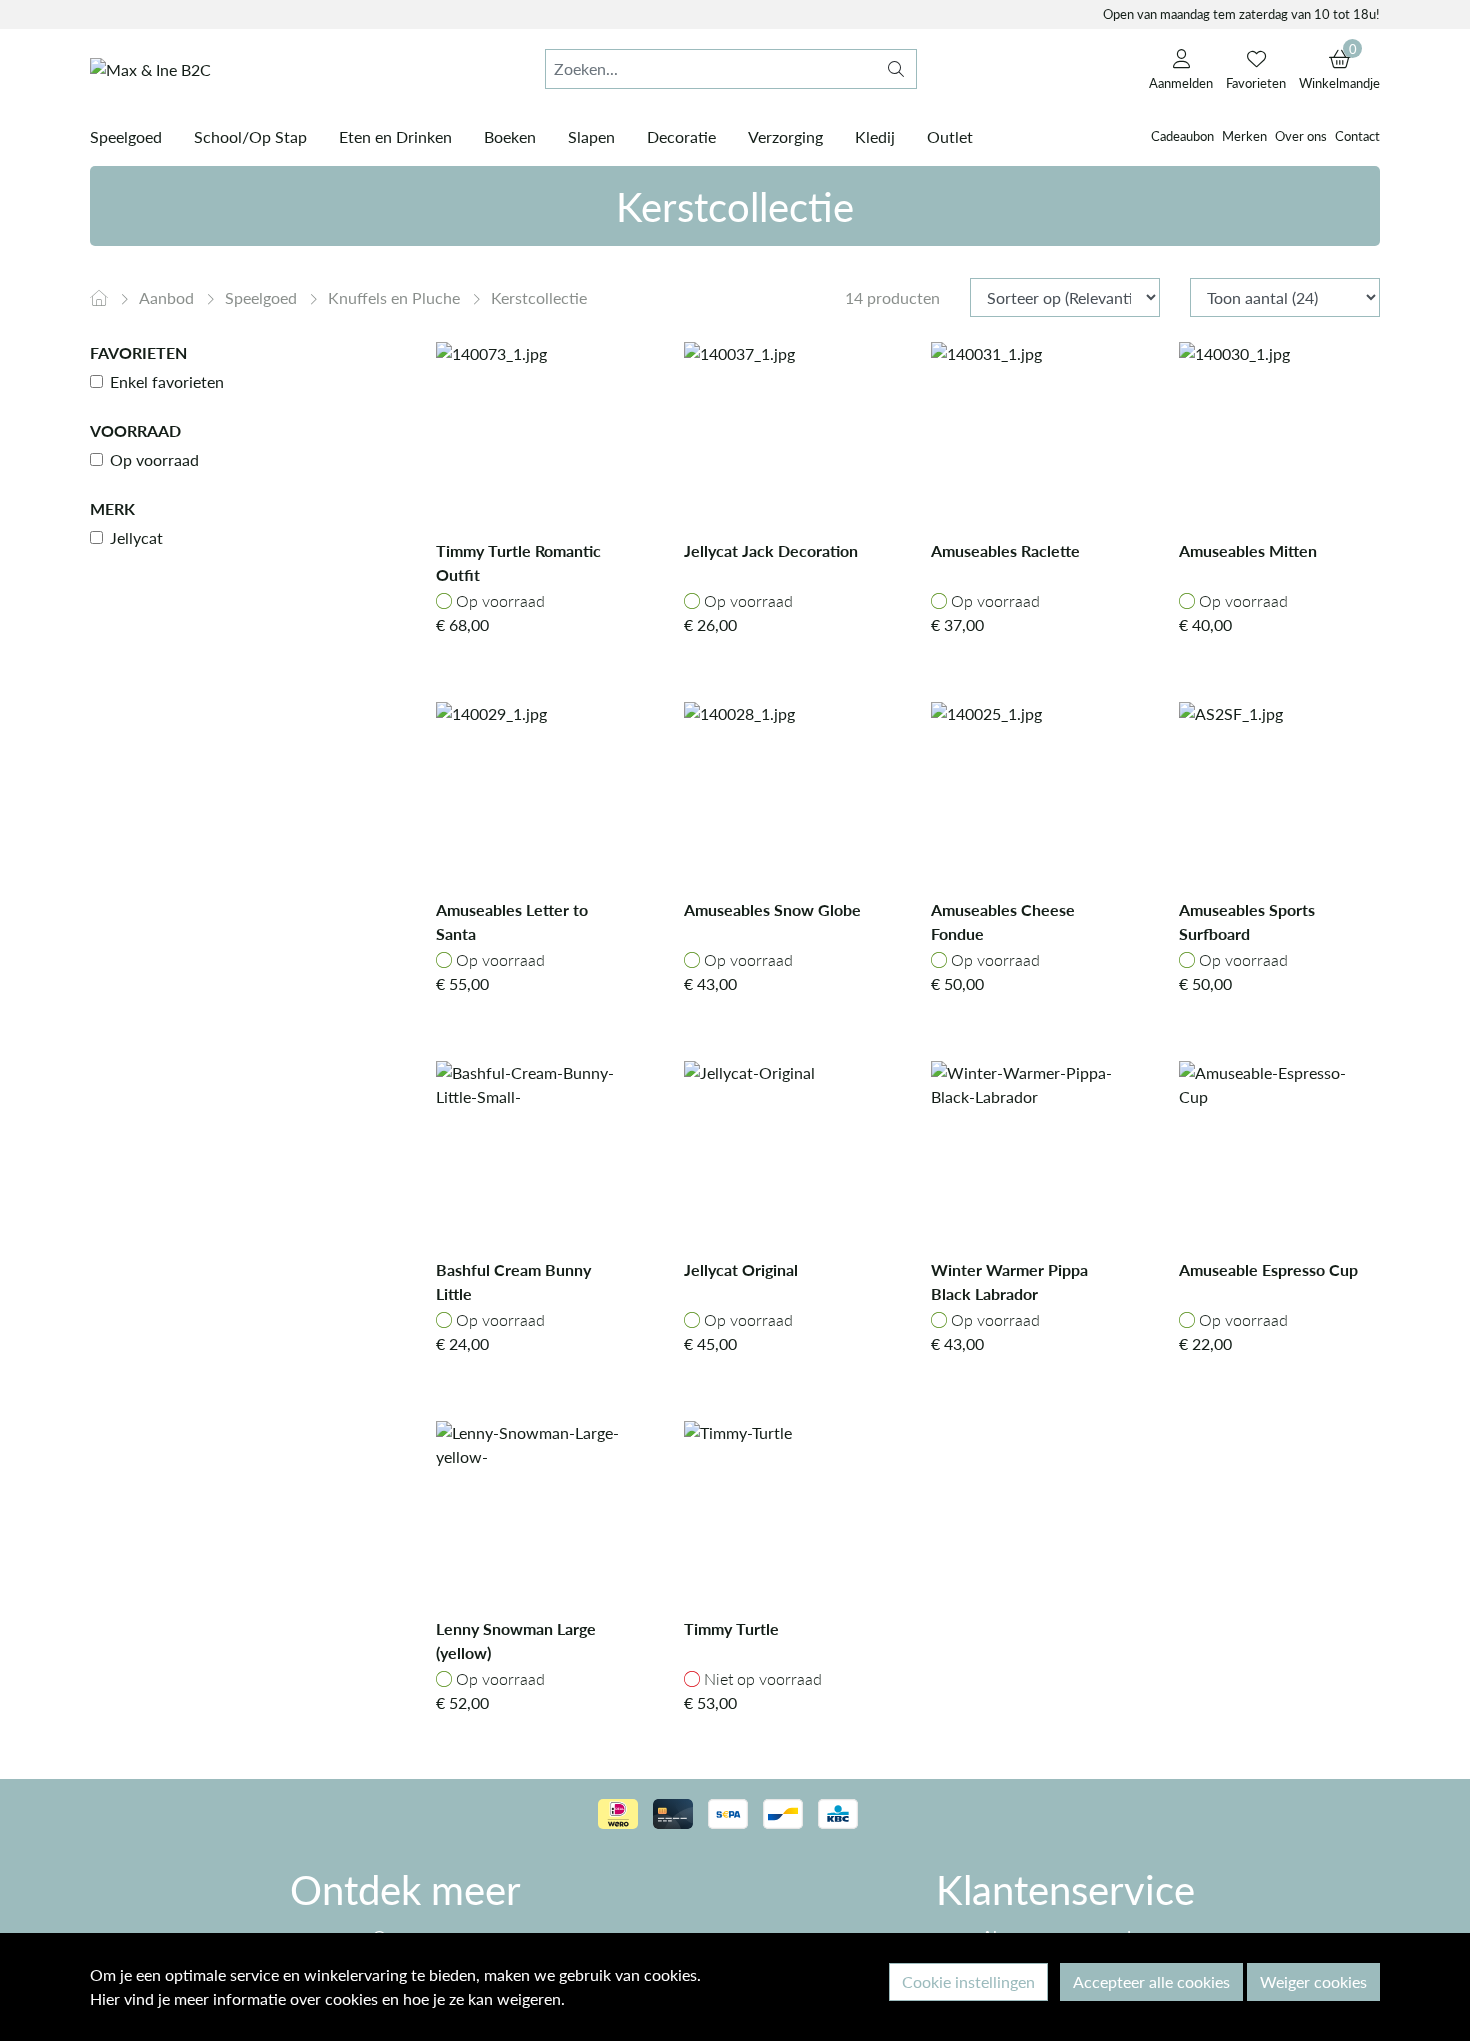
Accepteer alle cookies (1151, 1981)
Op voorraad (154, 459)
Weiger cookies (1313, 1981)
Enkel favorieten (167, 381)
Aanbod (168, 297)
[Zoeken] (896, 69)
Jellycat (136, 537)
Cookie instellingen (968, 1981)
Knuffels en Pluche (396, 297)
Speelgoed (263, 297)
